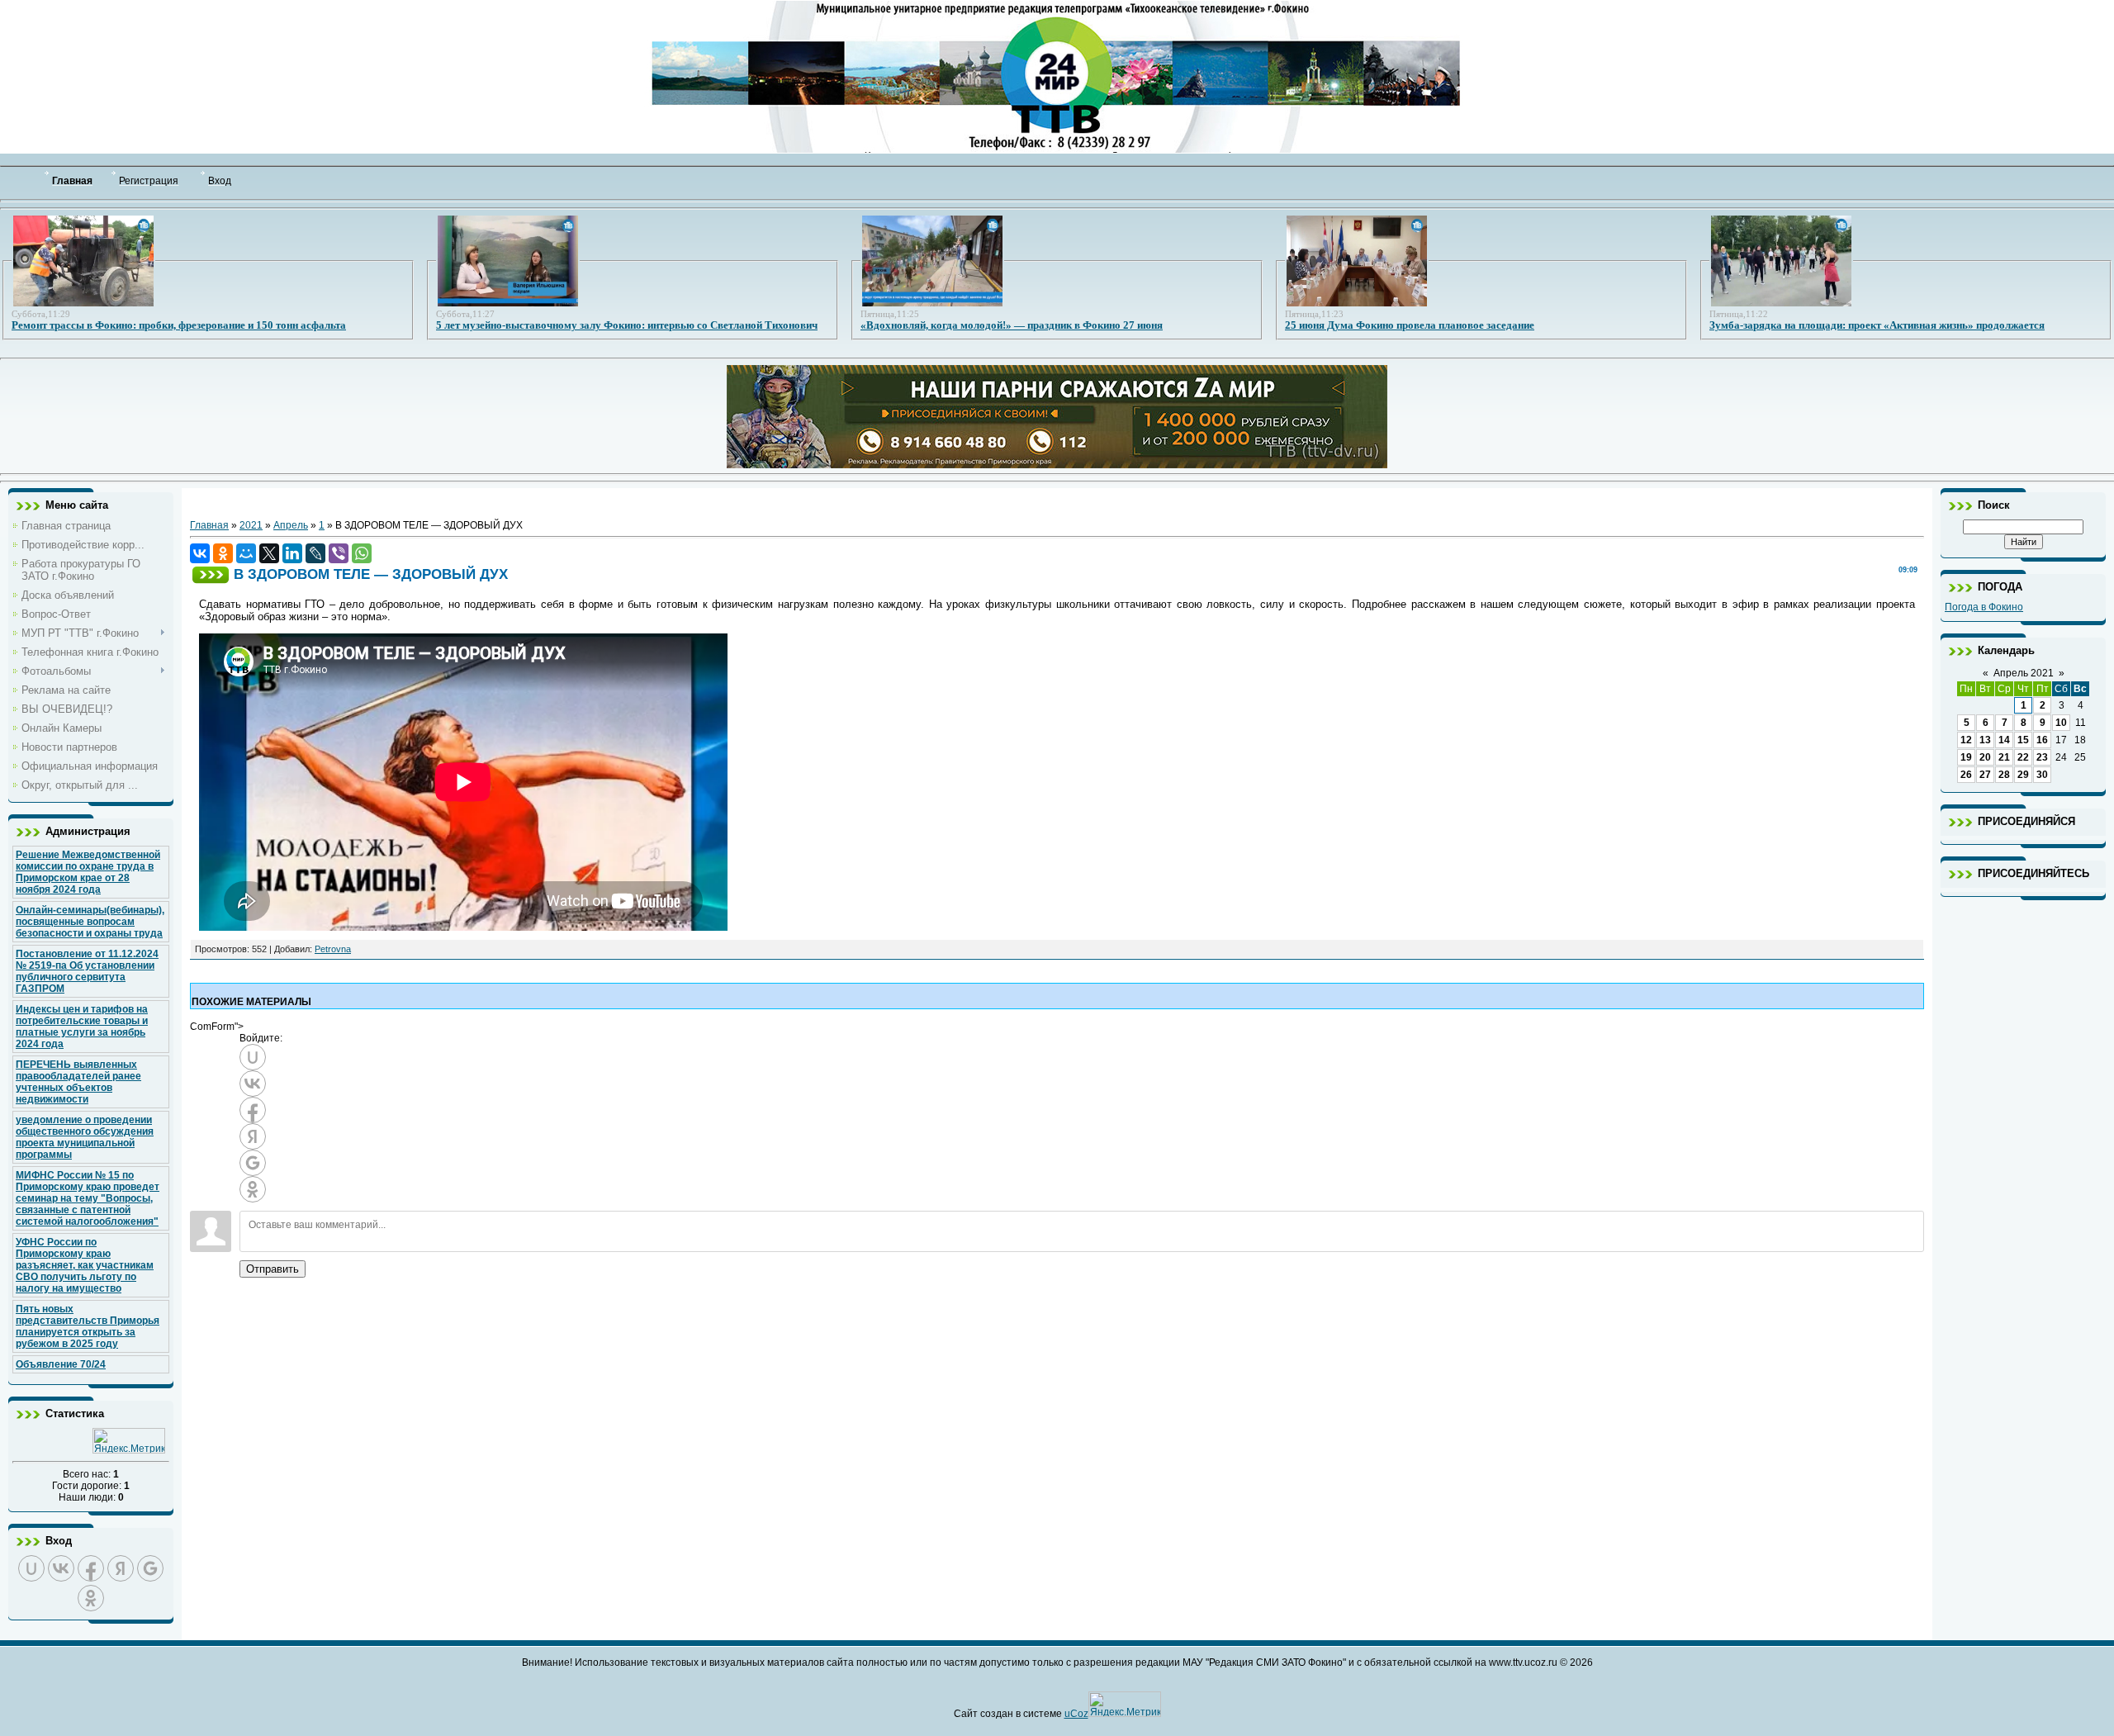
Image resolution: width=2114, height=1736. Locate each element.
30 (2042, 775)
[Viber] (339, 553)
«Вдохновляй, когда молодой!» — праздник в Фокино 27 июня (1012, 325)
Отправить (273, 1269)
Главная (209, 525)
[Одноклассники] (223, 553)
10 (2061, 723)
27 (1985, 775)
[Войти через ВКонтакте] (61, 1568)
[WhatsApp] (362, 553)
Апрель (291, 525)
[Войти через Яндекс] (121, 1568)
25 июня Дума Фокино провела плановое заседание (1410, 325)
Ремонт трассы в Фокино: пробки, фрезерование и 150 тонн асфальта (179, 325)
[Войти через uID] (31, 1568)
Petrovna (333, 949)
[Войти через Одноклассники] (91, 1598)
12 (1966, 740)
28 (2004, 775)
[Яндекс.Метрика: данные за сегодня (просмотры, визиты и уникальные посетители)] (129, 1441)
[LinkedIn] (292, 553)
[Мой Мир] (246, 553)
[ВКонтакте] (200, 553)
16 (2042, 740)
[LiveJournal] (315, 553)
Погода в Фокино (1984, 607)
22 (2023, 757)
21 (2004, 757)
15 (2023, 740)
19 (1966, 757)
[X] (269, 553)
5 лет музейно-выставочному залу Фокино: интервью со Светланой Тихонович (627, 325)
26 (1966, 775)
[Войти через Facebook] (91, 1568)
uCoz (1076, 1714)
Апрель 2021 (2024, 673)
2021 (251, 525)
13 (1985, 740)
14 (2004, 740)
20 (1985, 757)
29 (2023, 775)
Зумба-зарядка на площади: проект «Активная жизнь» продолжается (1877, 325)
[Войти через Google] (150, 1568)
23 (2042, 757)
